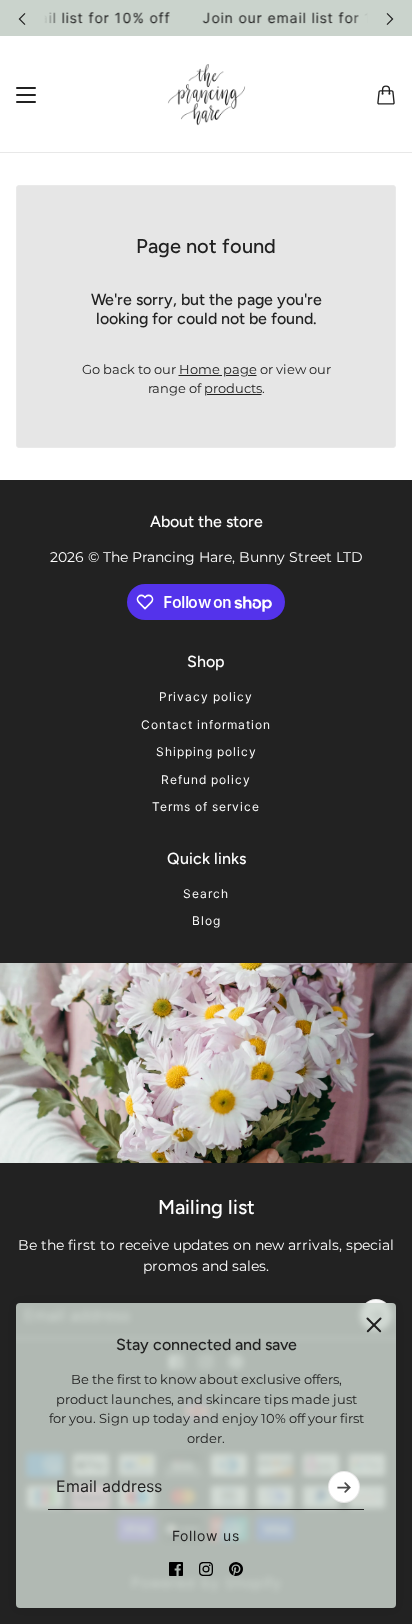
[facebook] (176, 1569)
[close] (374, 1325)
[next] (390, 17)
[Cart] (386, 94)
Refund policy (206, 779)
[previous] (22, 17)
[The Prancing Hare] (206, 94)
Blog (206, 920)
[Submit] (344, 1487)
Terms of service (206, 806)
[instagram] (206, 1569)
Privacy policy (206, 696)
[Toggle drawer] (26, 94)
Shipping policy (206, 751)
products (233, 388)
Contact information (206, 724)
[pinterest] (236, 1569)
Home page (218, 369)
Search (206, 893)
